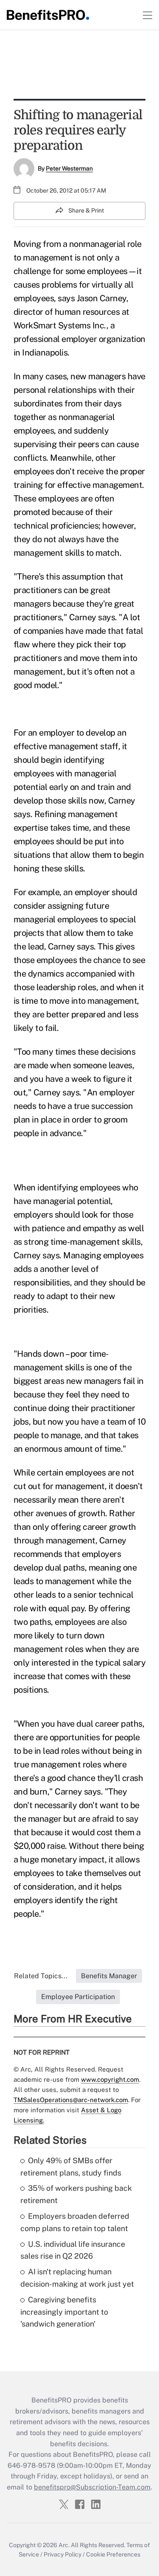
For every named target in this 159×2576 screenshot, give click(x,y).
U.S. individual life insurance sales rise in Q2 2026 (73, 2250)
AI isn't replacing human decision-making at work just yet (77, 2278)
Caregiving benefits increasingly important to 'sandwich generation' (64, 2312)
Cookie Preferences (113, 2554)
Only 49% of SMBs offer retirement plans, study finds (71, 2167)
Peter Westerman (69, 168)
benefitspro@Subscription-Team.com (92, 2487)
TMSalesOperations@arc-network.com (71, 2100)
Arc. (64, 2545)
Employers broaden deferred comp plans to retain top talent (75, 2222)
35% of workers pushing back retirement (76, 2194)
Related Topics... (41, 1976)
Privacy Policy (63, 2554)
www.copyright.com (110, 2079)
